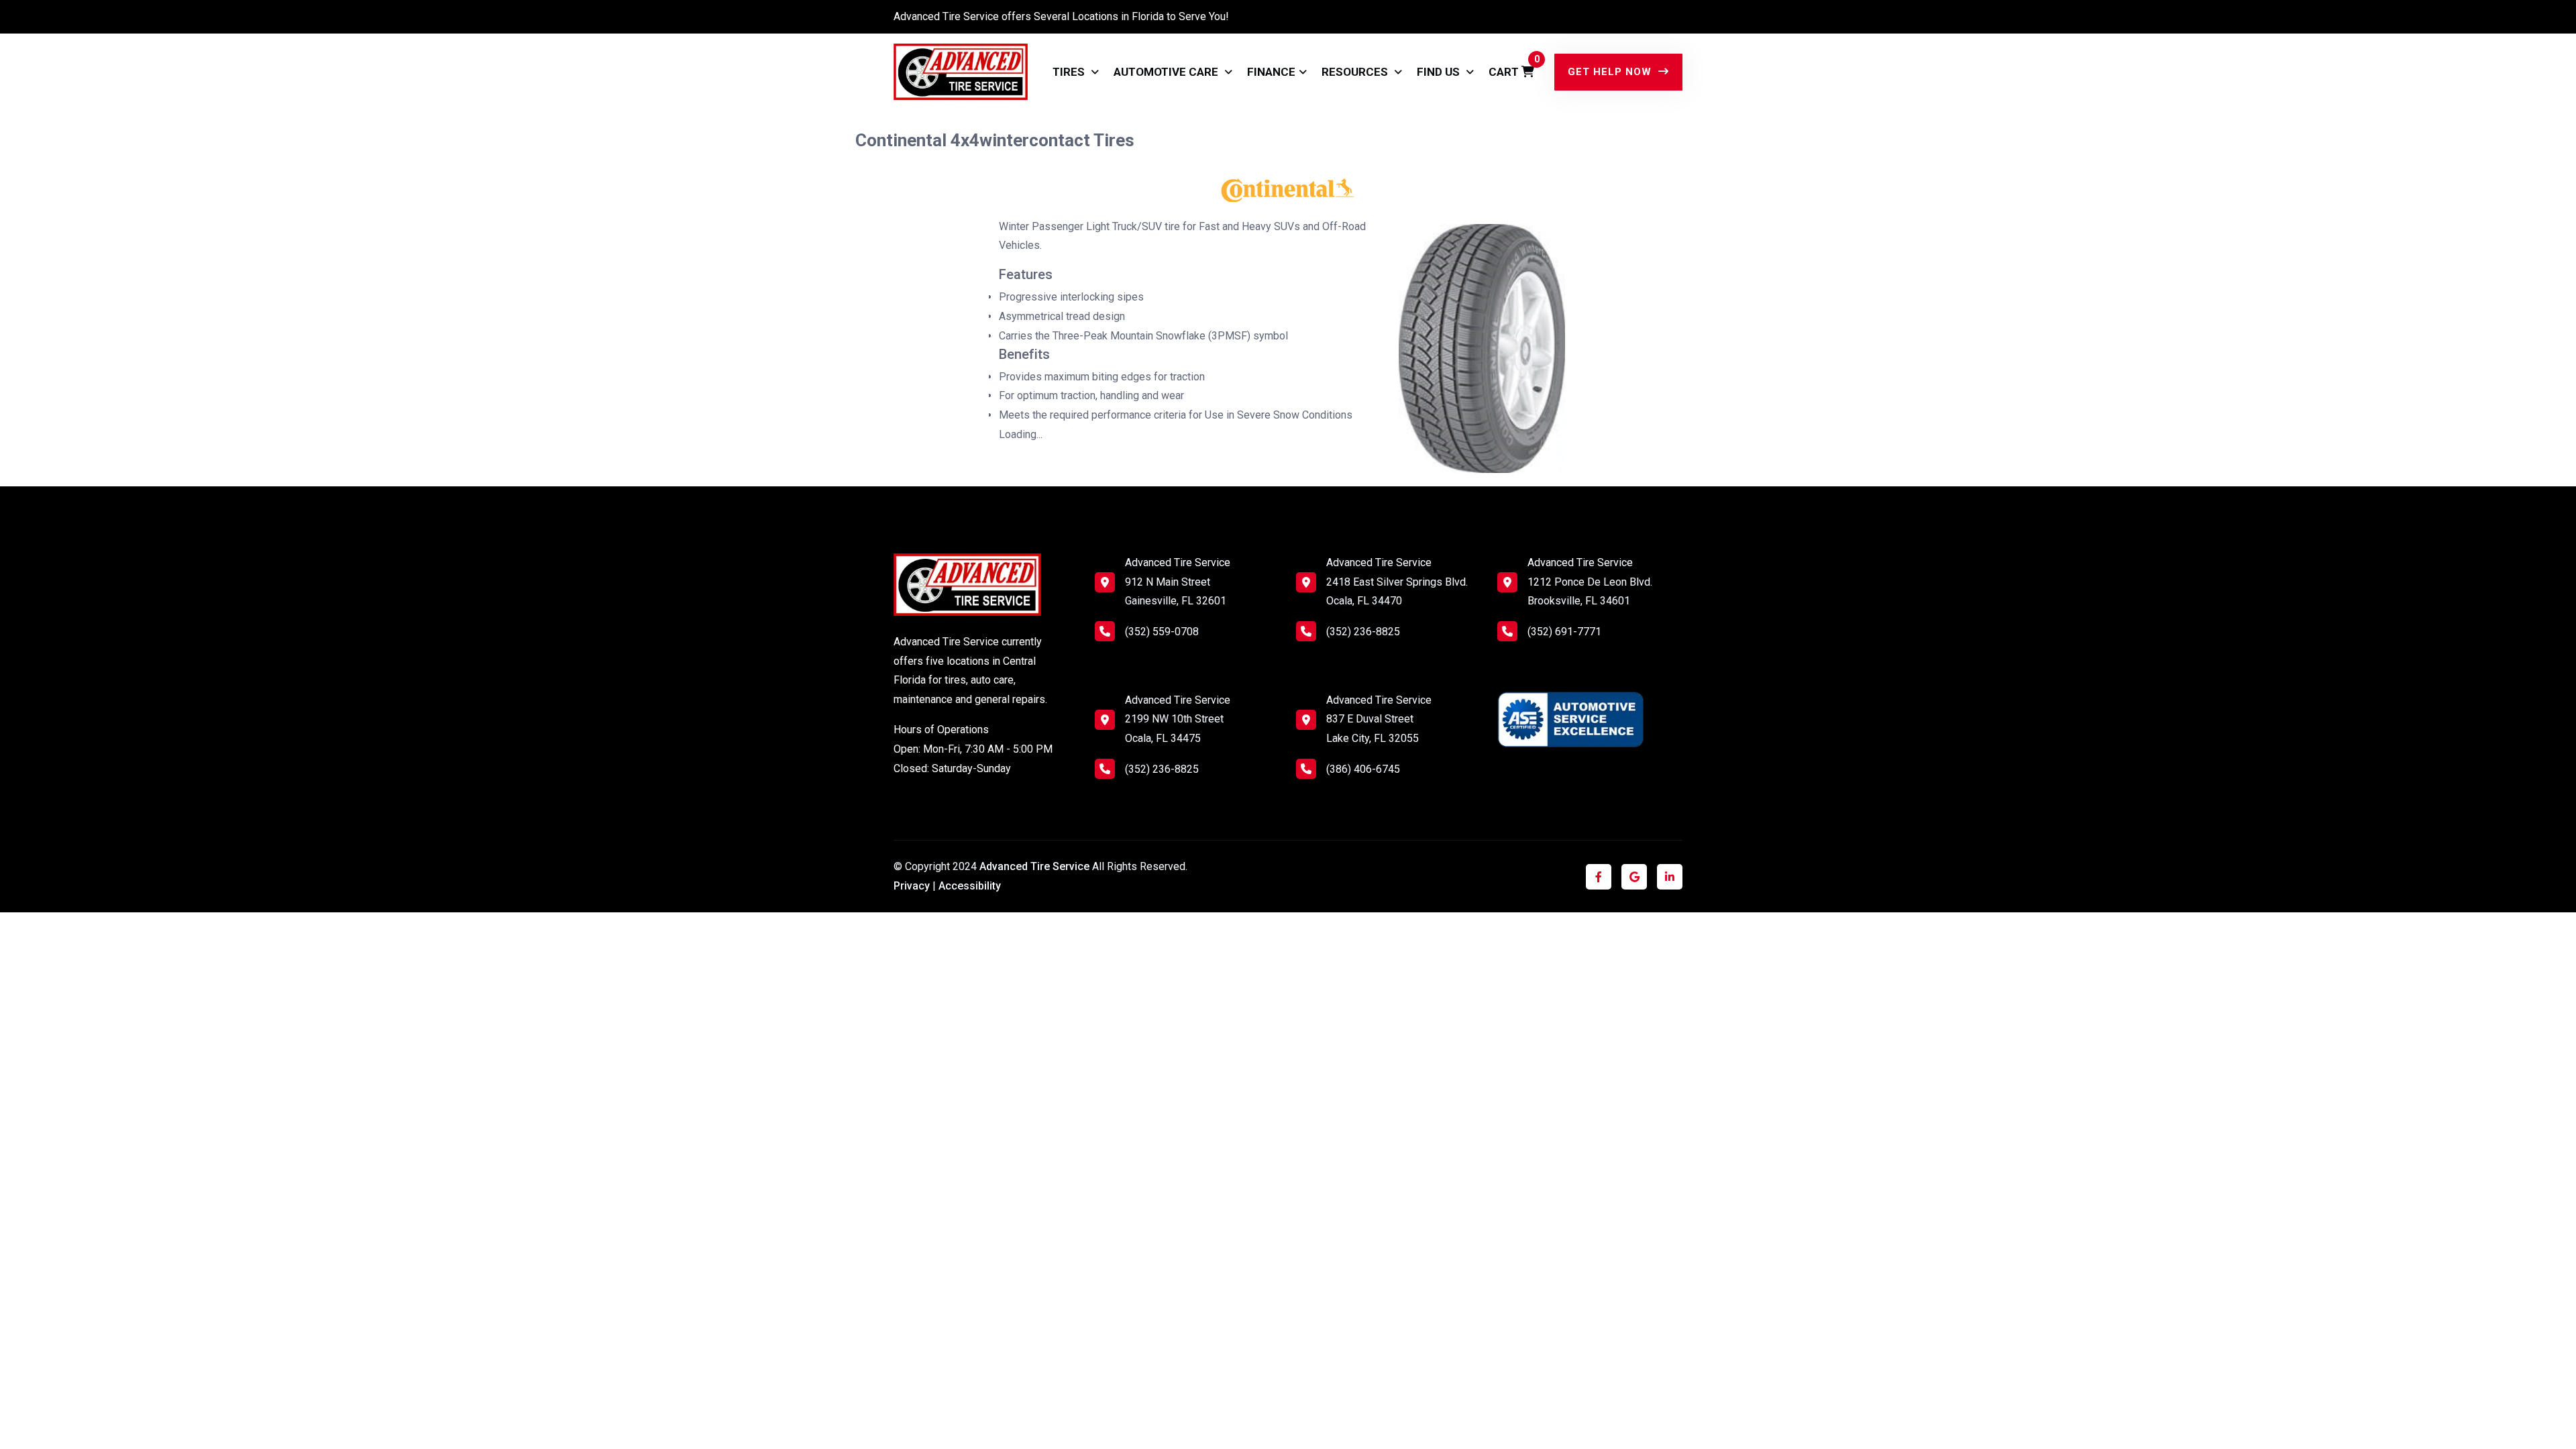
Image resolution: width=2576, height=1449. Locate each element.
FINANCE (1271, 72)
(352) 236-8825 (1162, 769)
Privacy (912, 886)
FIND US (1440, 72)
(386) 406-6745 (1363, 769)
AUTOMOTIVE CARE (1167, 72)
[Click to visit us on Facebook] (1599, 877)
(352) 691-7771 (1564, 632)
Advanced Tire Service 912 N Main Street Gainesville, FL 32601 (1178, 582)
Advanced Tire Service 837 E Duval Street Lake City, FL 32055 (1379, 719)
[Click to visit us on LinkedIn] (1670, 877)
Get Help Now (1611, 72)
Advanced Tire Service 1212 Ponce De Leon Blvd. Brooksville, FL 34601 (1590, 582)
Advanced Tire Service (1036, 866)
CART (1511, 66)
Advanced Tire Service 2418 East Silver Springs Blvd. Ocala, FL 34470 (1397, 582)
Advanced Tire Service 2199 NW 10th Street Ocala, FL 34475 (1178, 719)
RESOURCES (1356, 72)
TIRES (1070, 72)
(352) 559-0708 (1162, 632)
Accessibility (970, 886)
